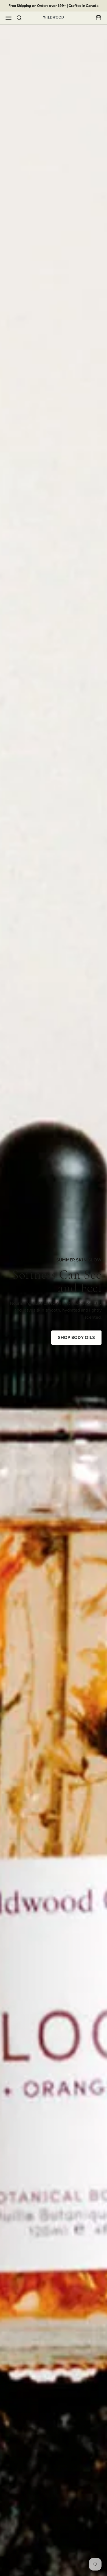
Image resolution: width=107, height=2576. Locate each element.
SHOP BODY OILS (76, 1337)
